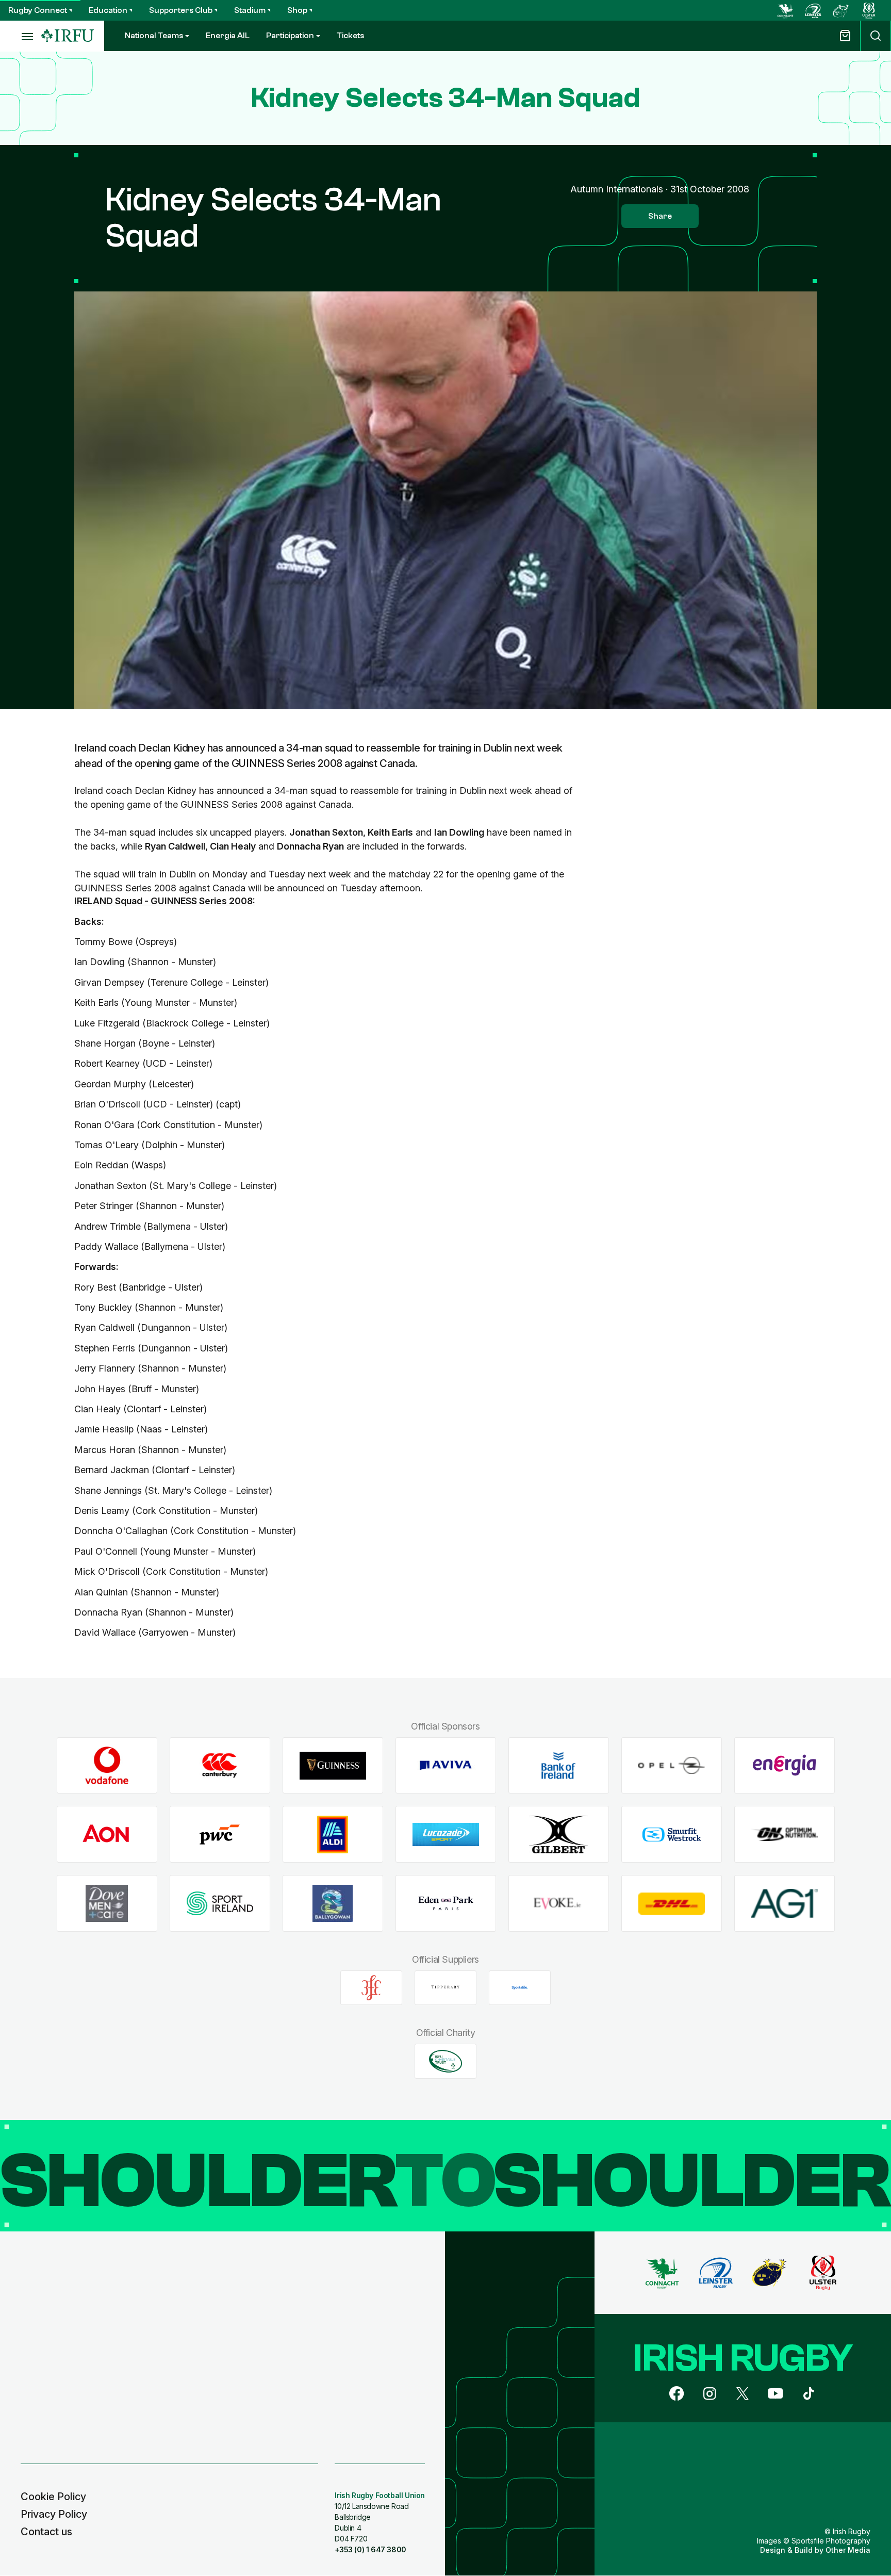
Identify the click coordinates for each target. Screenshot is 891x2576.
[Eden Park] (446, 1904)
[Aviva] (446, 1765)
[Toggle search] (876, 36)
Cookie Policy (53, 2497)
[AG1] (785, 1904)
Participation (290, 36)
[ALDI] (333, 1835)
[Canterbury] (220, 1765)
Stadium (250, 10)
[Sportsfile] (520, 1987)
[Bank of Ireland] (559, 1765)
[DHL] (672, 1904)
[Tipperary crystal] (445, 1987)
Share (660, 216)
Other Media (848, 2550)
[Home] (68, 36)
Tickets (350, 36)
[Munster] (841, 10)
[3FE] (371, 1987)
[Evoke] (559, 1904)
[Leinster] (813, 10)
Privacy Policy (54, 2514)
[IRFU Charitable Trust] (445, 2061)
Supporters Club (181, 10)
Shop (297, 10)
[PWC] (220, 1835)
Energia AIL (228, 36)
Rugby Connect (38, 10)
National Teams (154, 36)
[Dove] (107, 1904)
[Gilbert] (559, 1835)
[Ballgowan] (333, 1904)
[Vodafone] (107, 1765)
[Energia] (785, 1765)
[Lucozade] (446, 1835)
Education (108, 10)
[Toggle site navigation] (21, 36)
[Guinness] (333, 1765)
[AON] (107, 1835)
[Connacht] (785, 10)
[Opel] (672, 1765)
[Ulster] (869, 10)
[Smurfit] (672, 1835)
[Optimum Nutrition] (785, 1835)
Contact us (46, 2532)
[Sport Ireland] (220, 1904)
